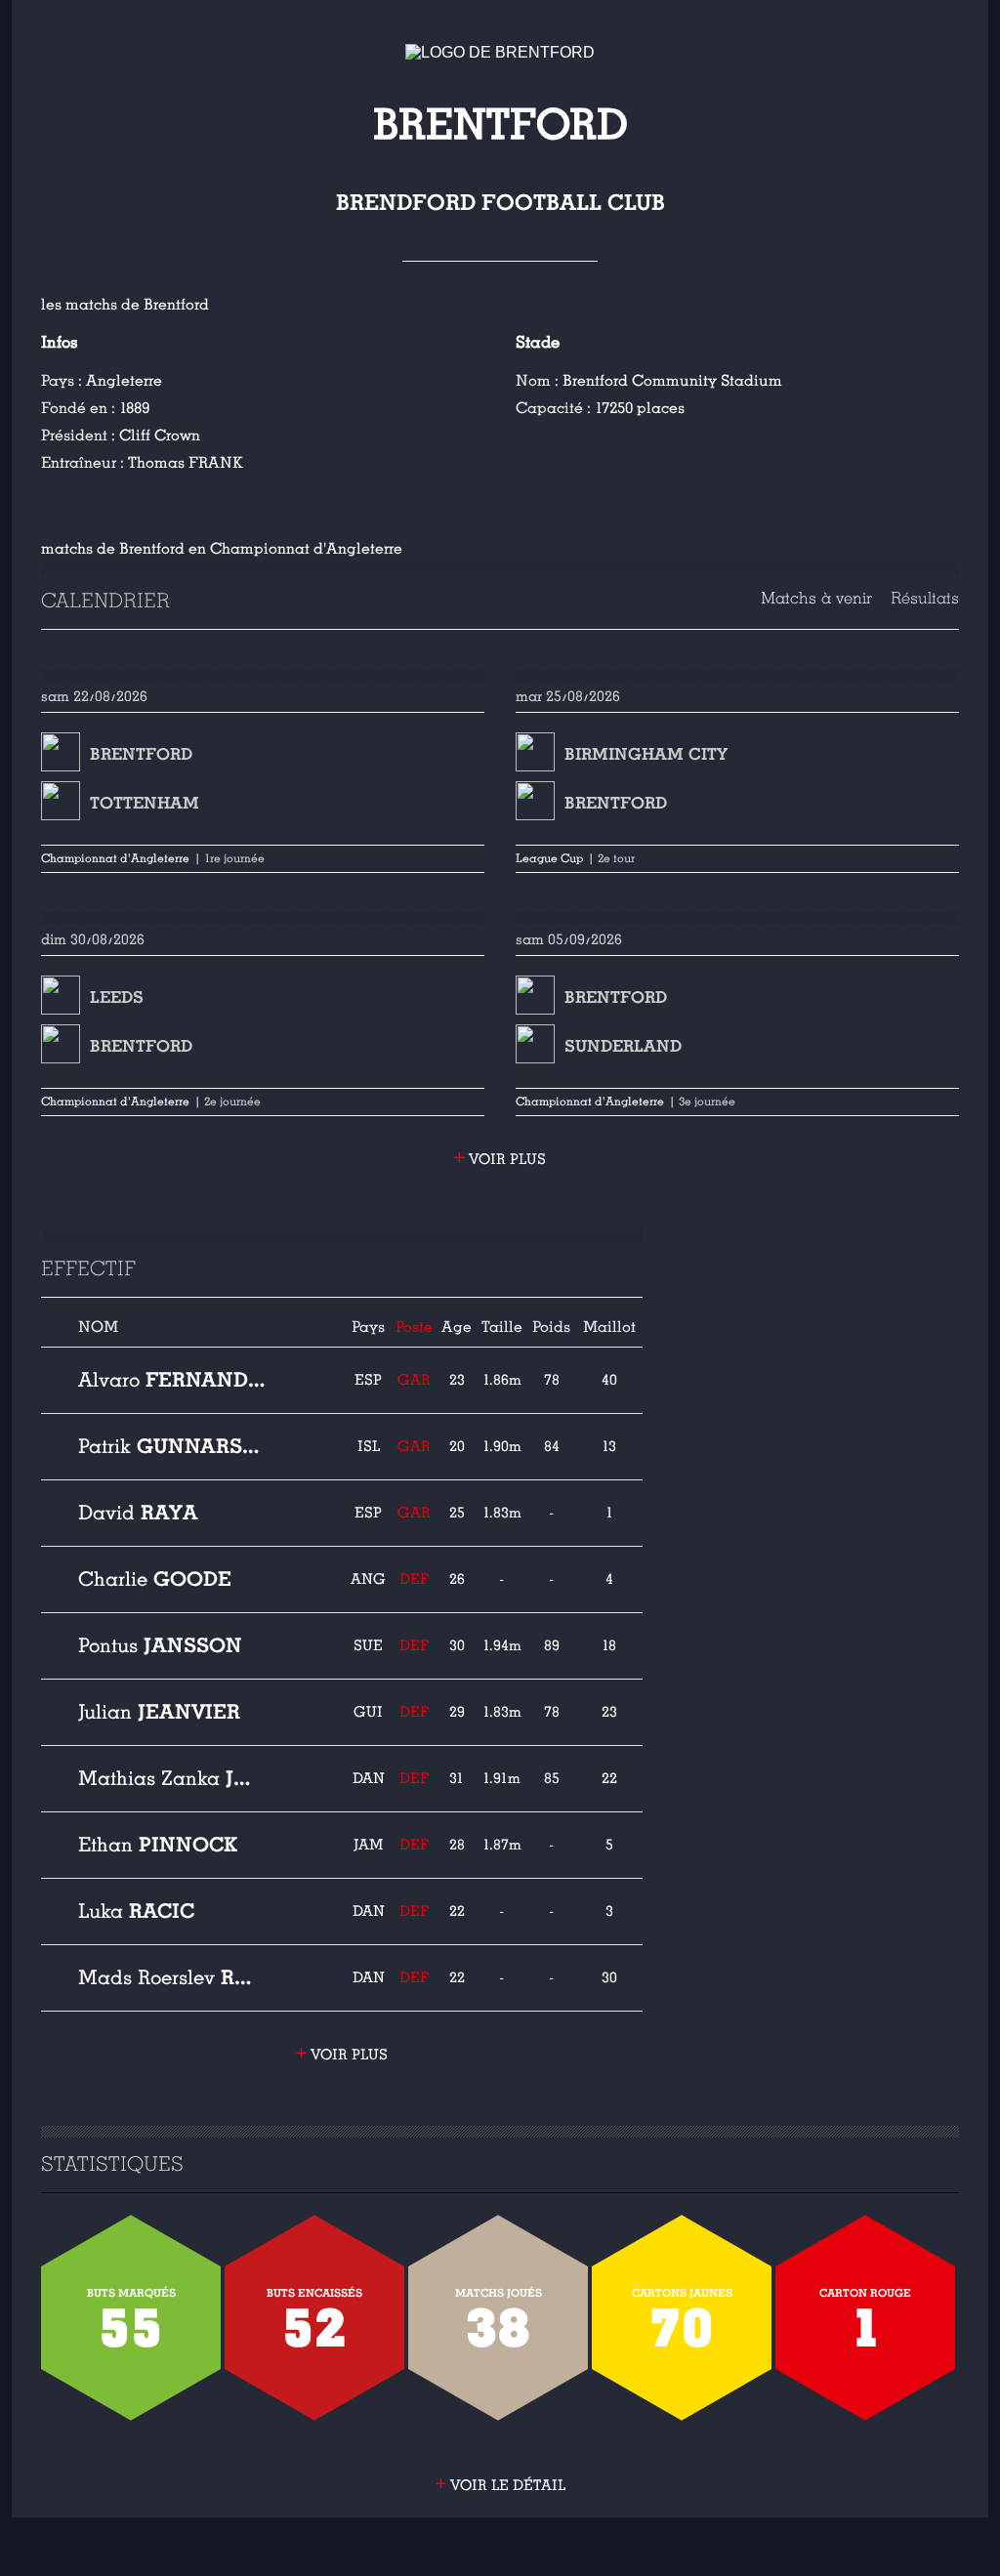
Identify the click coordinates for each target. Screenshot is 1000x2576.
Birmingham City (646, 754)
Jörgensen (172, 1778)
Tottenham (145, 803)
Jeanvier (159, 1712)
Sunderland (623, 1046)
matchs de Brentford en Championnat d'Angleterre (222, 549)
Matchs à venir (816, 598)
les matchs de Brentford (125, 305)
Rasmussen (172, 1977)
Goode (155, 1579)
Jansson (160, 1645)
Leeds (117, 997)
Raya (138, 1513)
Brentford (141, 754)
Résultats (925, 598)
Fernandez (172, 1380)
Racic (136, 1911)
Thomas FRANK (186, 463)
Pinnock (158, 1845)
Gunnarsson (172, 1446)
